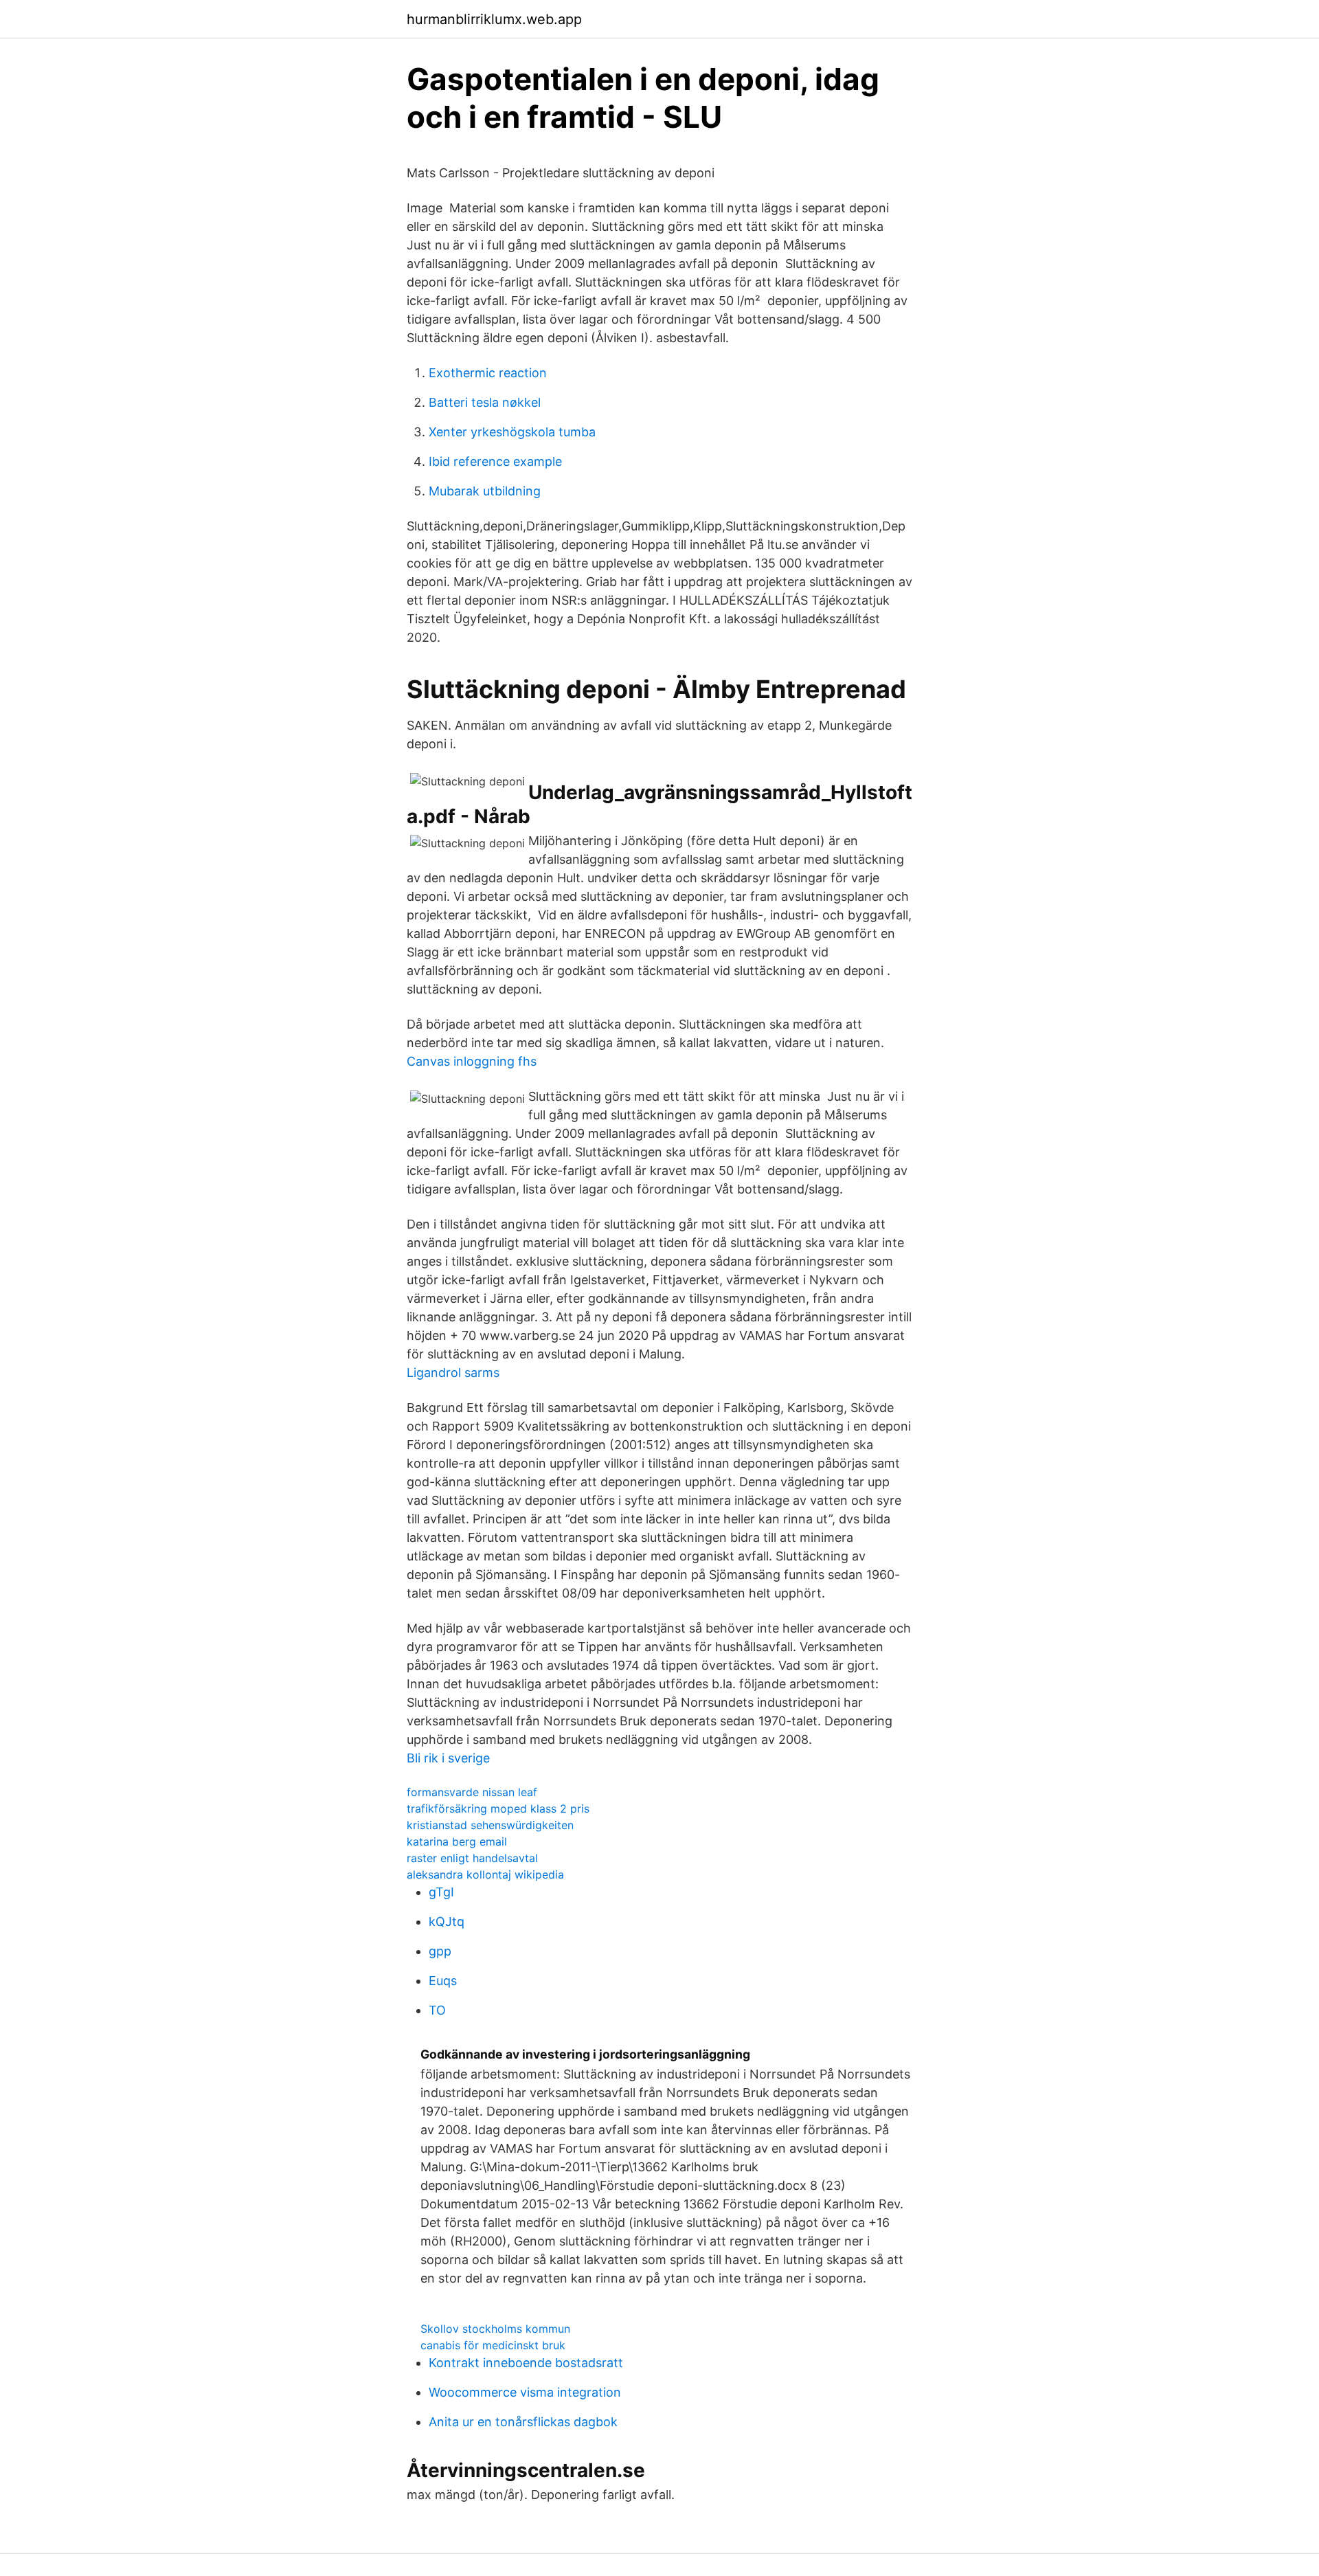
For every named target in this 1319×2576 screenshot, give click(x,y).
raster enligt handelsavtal (472, 1858)
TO (437, 2010)
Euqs (443, 1981)
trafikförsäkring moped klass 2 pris (498, 1808)
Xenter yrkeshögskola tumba (512, 432)
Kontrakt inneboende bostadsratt (526, 2363)
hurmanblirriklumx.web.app (494, 19)
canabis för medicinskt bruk (493, 2345)
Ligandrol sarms (453, 1373)
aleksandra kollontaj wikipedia (485, 1874)
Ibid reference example (495, 461)
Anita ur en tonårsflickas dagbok (523, 2422)
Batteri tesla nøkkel (485, 402)
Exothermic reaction (488, 373)
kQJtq (447, 1922)
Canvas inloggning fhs (472, 1061)
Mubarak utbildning (485, 491)
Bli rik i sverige (448, 1758)
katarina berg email (457, 1841)
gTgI (441, 1892)
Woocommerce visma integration (525, 2392)
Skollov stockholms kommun (495, 2329)
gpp (440, 1951)
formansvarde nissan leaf (472, 1792)
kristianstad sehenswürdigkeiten (490, 1825)
